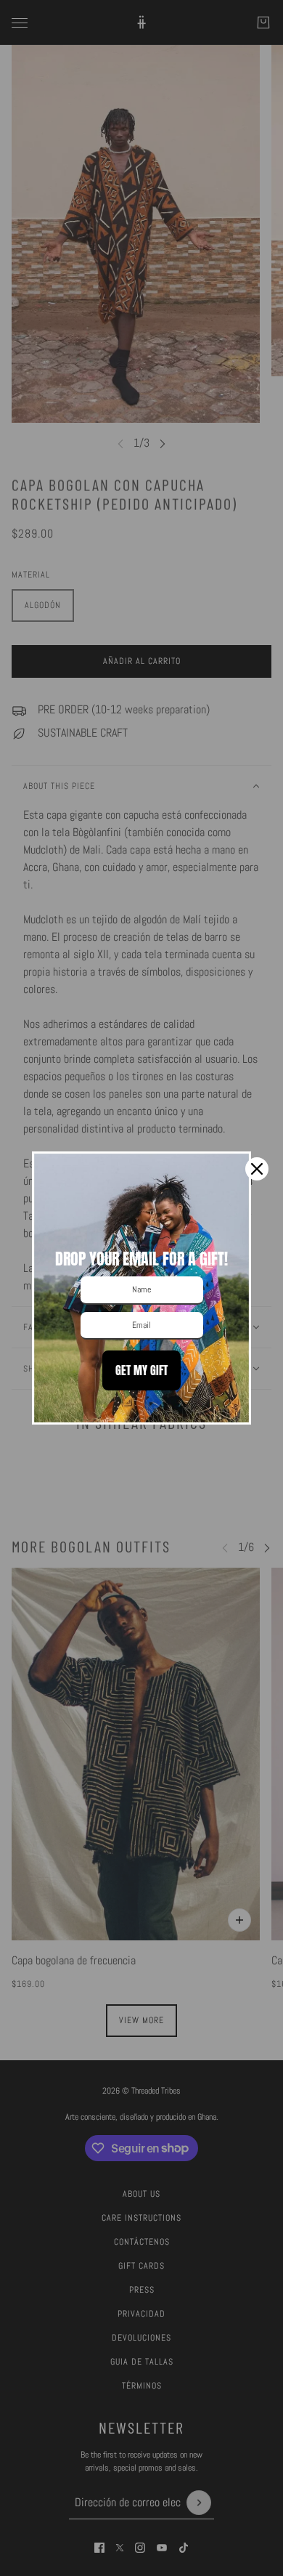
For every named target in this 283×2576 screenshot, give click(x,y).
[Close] (257, 1169)
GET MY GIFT (141, 1370)
